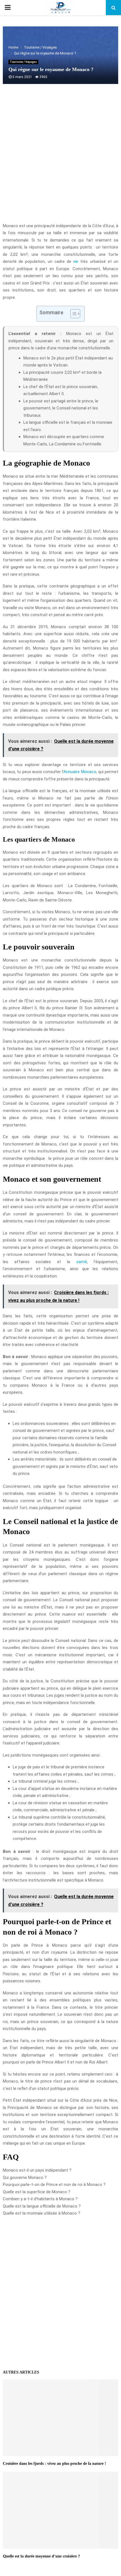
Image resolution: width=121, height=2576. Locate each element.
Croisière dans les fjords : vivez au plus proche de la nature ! (54, 2464)
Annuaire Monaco (80, 772)
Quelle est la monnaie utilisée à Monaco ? (42, 2213)
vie (76, 261)
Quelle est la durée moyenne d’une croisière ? (41, 2556)
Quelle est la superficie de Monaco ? (37, 2192)
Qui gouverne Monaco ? (25, 2178)
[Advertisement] (60, 156)
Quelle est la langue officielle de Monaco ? (42, 2206)
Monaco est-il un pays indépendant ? (37, 2170)
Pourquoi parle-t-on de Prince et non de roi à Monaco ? (54, 2185)
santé (82, 1262)
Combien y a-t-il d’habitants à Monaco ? (40, 2199)
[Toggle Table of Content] (72, 314)
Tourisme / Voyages (23, 62)
